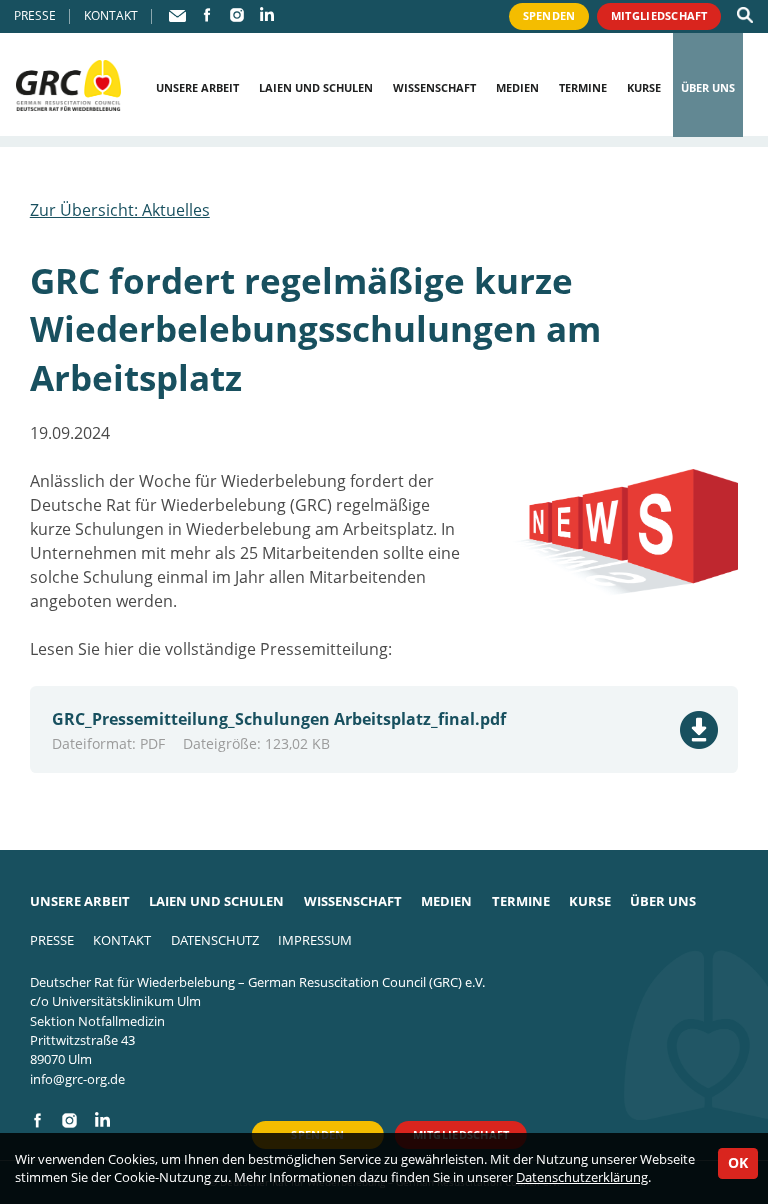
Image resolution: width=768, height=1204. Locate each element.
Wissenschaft (434, 88)
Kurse (644, 88)
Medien (517, 88)
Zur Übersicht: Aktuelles (120, 210)
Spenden (549, 15)
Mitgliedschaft (659, 15)
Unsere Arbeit (197, 88)
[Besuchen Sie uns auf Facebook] (207, 15)
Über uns (708, 88)
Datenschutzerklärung (582, 1177)
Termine (583, 88)
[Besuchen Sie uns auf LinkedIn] (267, 15)
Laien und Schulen (316, 88)
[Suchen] (745, 15)
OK (738, 1162)
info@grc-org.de (77, 1079)
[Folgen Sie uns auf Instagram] (237, 15)
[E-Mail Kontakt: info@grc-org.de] (178, 15)
